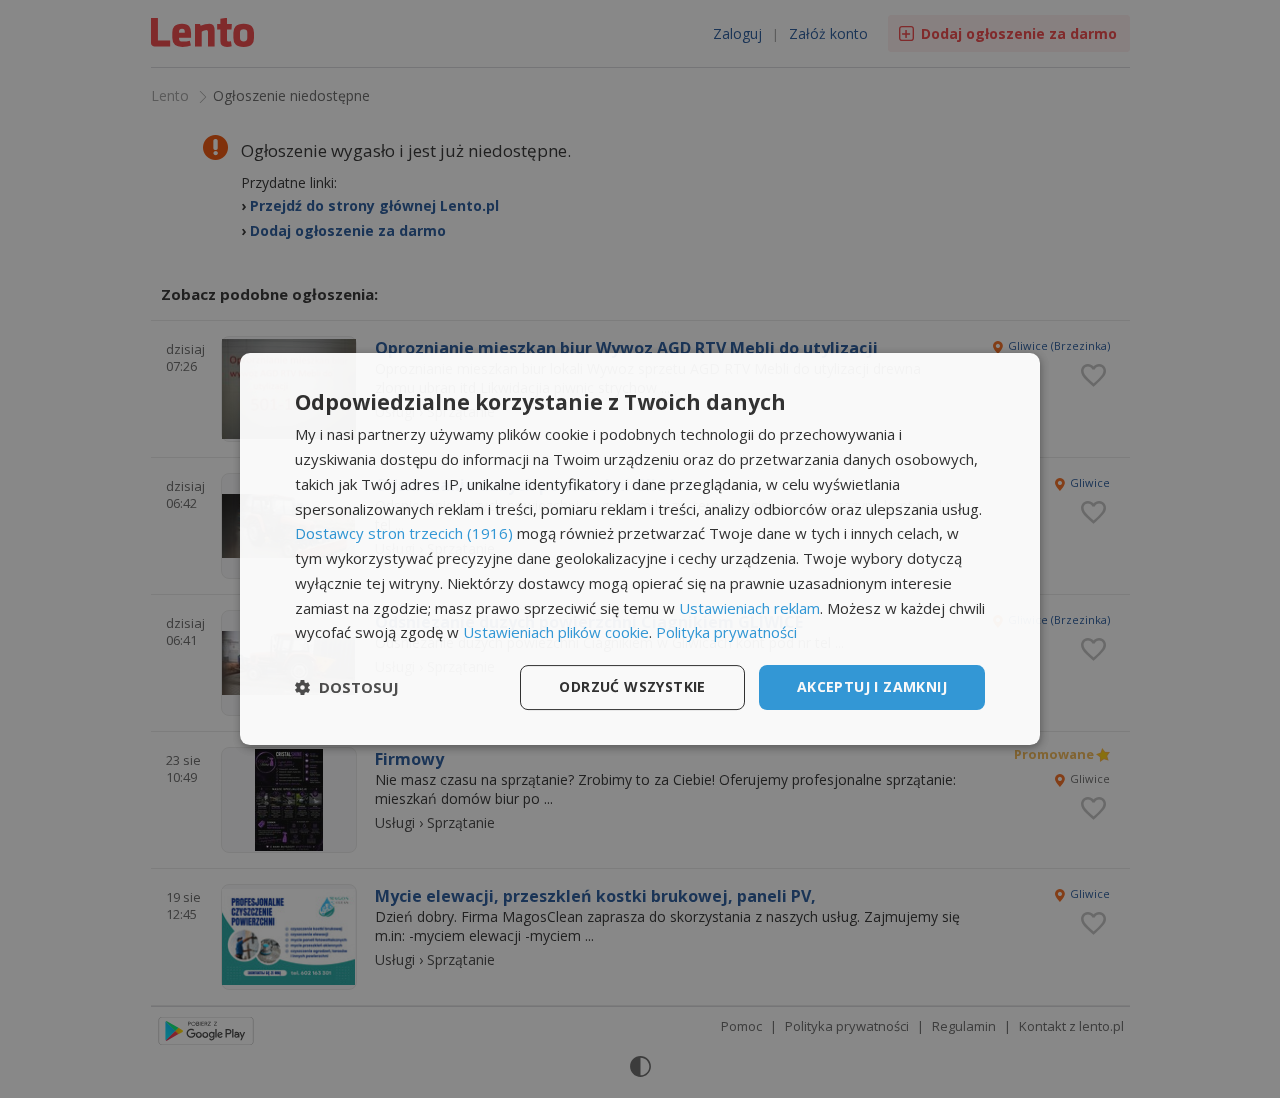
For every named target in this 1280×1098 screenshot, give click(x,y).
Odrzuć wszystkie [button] (632, 686)
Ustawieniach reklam (749, 608)
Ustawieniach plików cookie (556, 632)
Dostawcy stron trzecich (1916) (404, 533)
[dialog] (640, 549)
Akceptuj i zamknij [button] (872, 686)
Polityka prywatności (726, 632)
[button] (347, 688)
